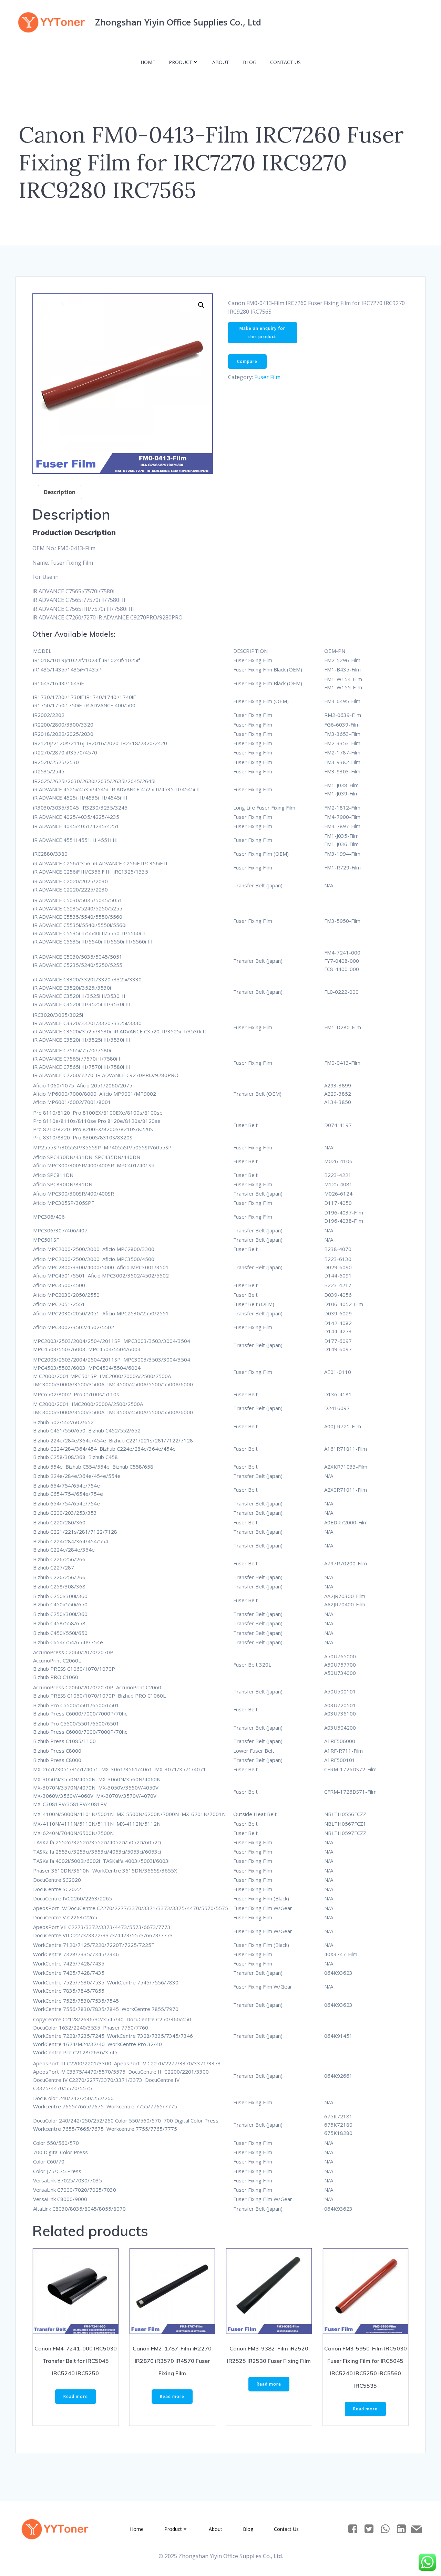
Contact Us (285, 62)
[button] (201, 305)
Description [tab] (60, 492)
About (221, 62)
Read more (76, 2396)
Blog (250, 62)
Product (181, 62)
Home (148, 62)
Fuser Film (267, 377)
